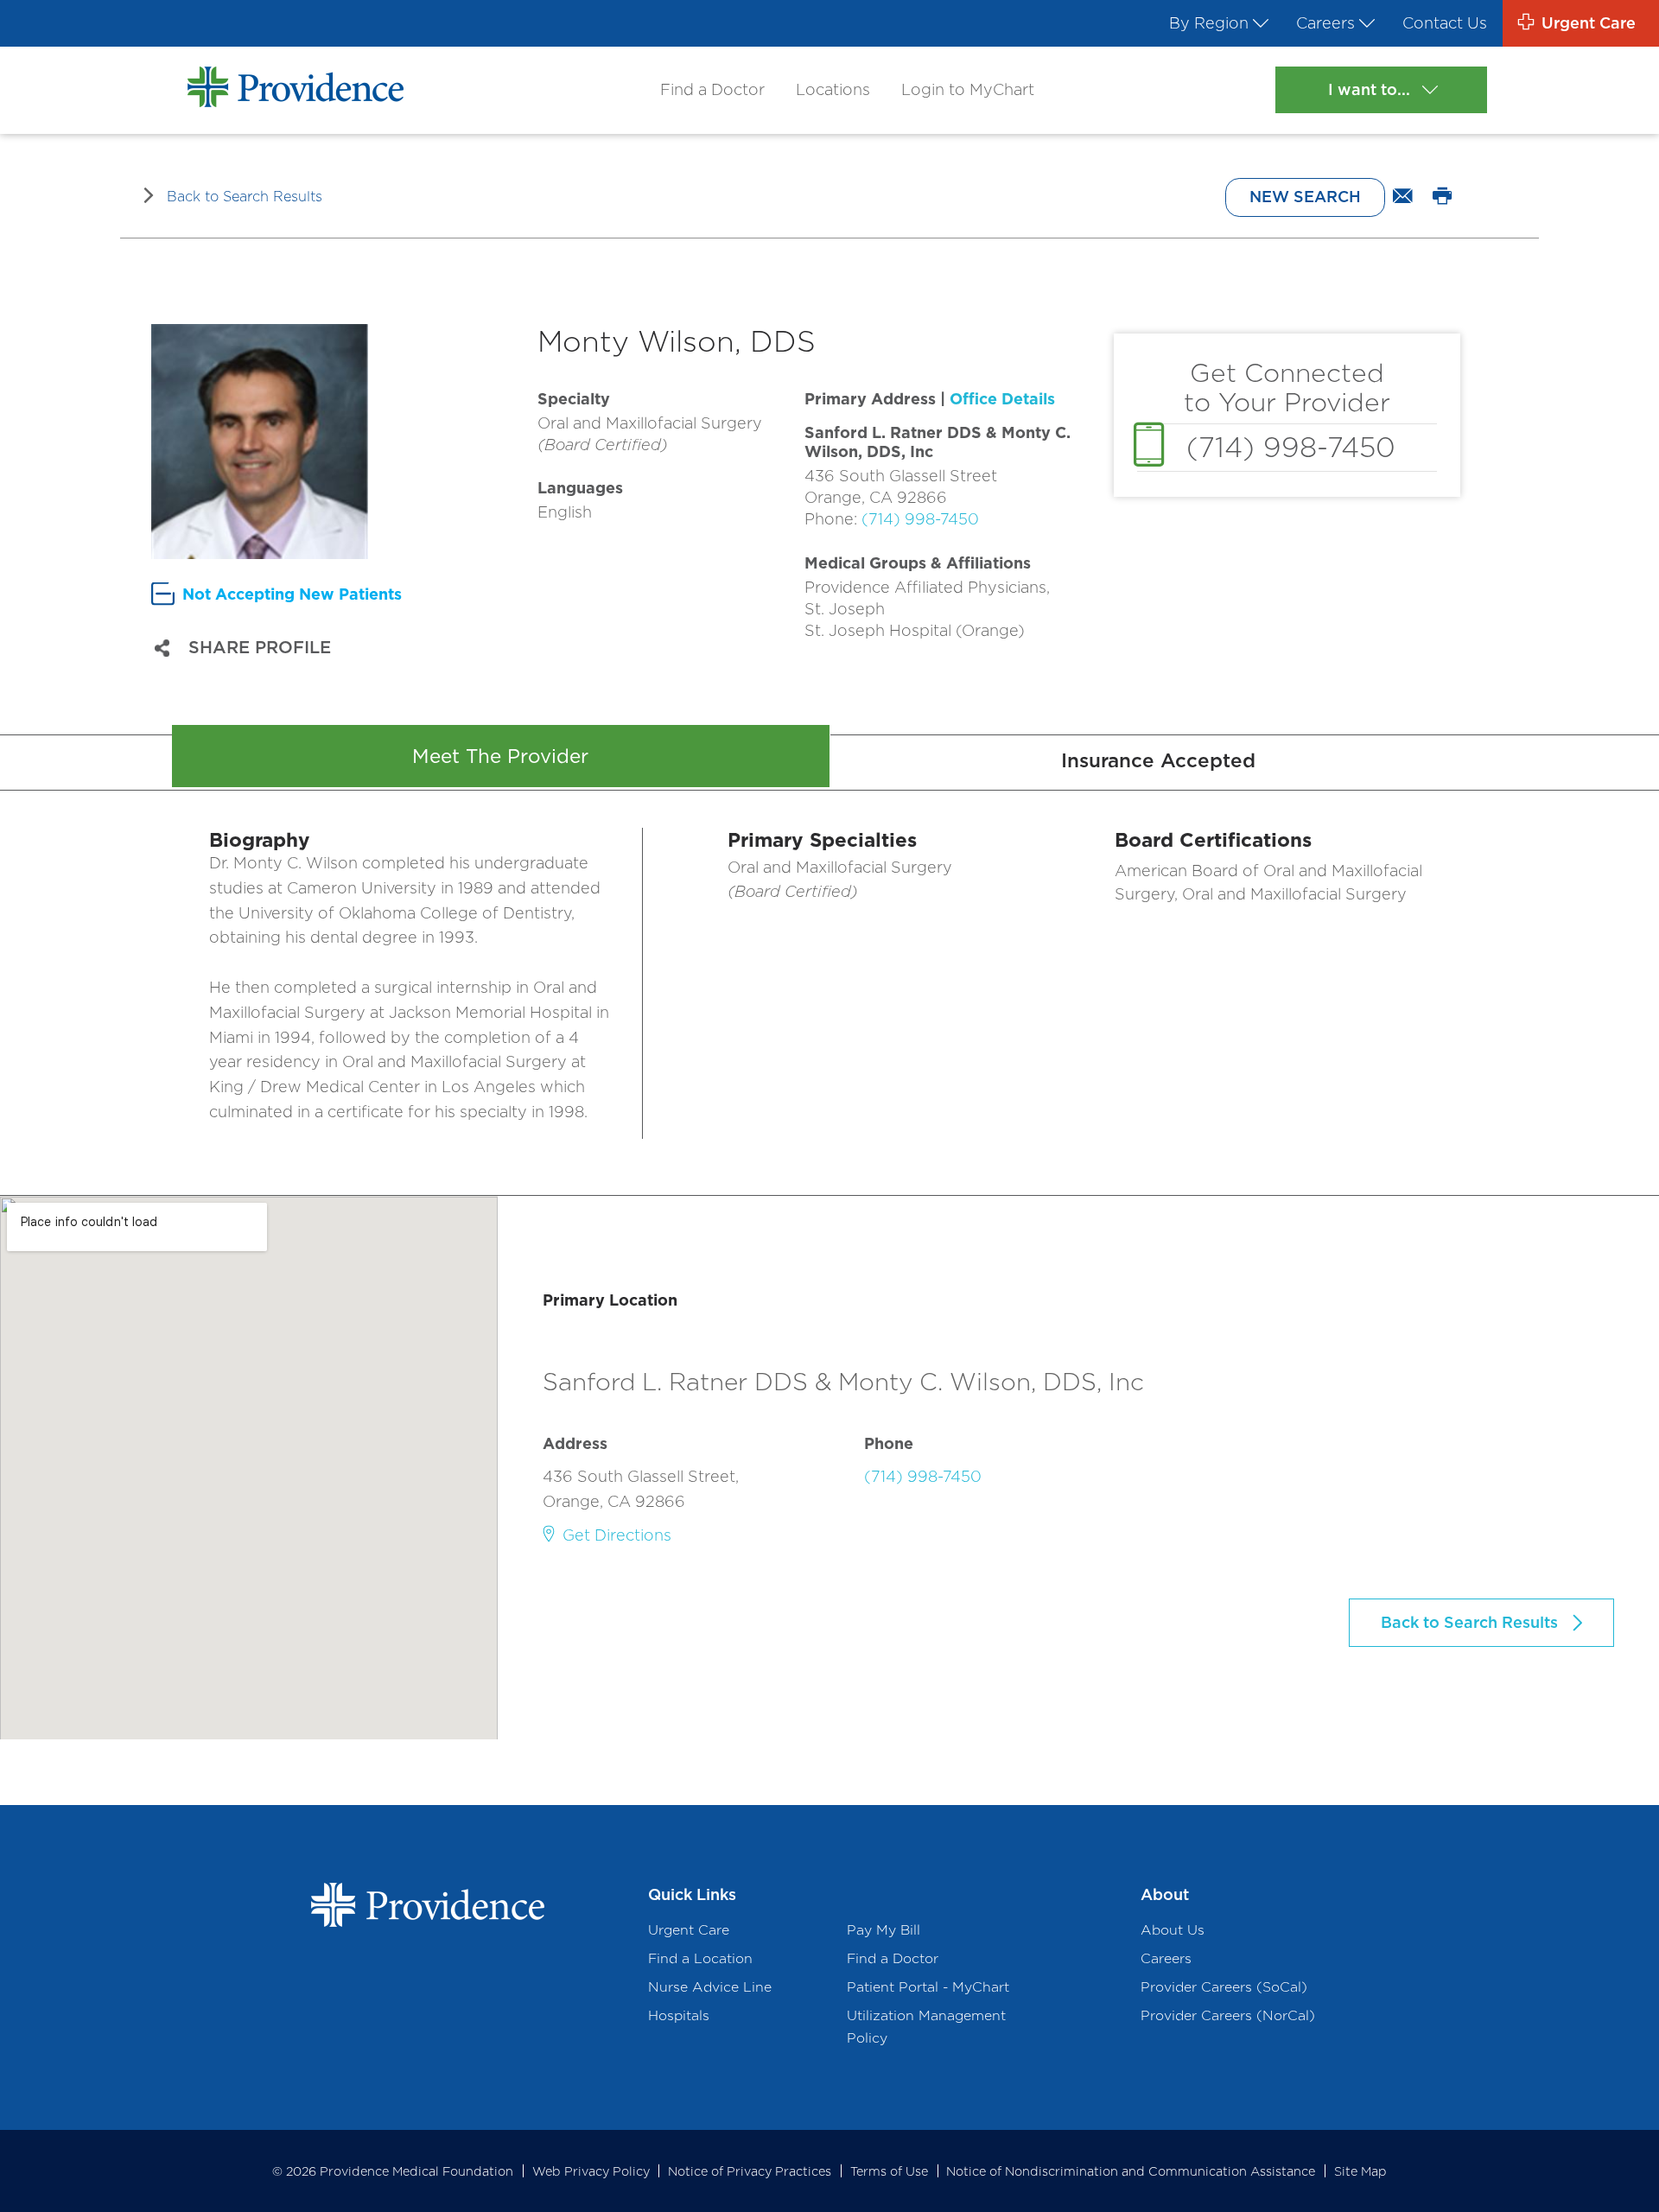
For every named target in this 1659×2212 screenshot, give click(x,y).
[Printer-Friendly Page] (1443, 197)
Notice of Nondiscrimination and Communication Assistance (1131, 2171)
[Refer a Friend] (1403, 197)
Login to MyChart (968, 89)
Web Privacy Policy (591, 2171)
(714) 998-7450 (920, 519)
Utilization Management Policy (926, 2026)
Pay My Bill (884, 1930)
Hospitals (679, 2015)
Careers (1325, 23)
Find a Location (700, 1958)
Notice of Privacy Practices (750, 2171)
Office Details (1002, 399)
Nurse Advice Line (710, 1987)
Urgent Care (689, 1930)
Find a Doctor (712, 89)
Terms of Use (889, 2171)
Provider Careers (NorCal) (1228, 2015)
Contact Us (1445, 23)
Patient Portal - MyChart (928, 1987)
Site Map (1360, 2171)
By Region (1209, 23)
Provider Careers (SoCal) (1224, 1987)
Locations (833, 89)
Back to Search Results (245, 196)
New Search (1305, 197)
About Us (1173, 1930)
